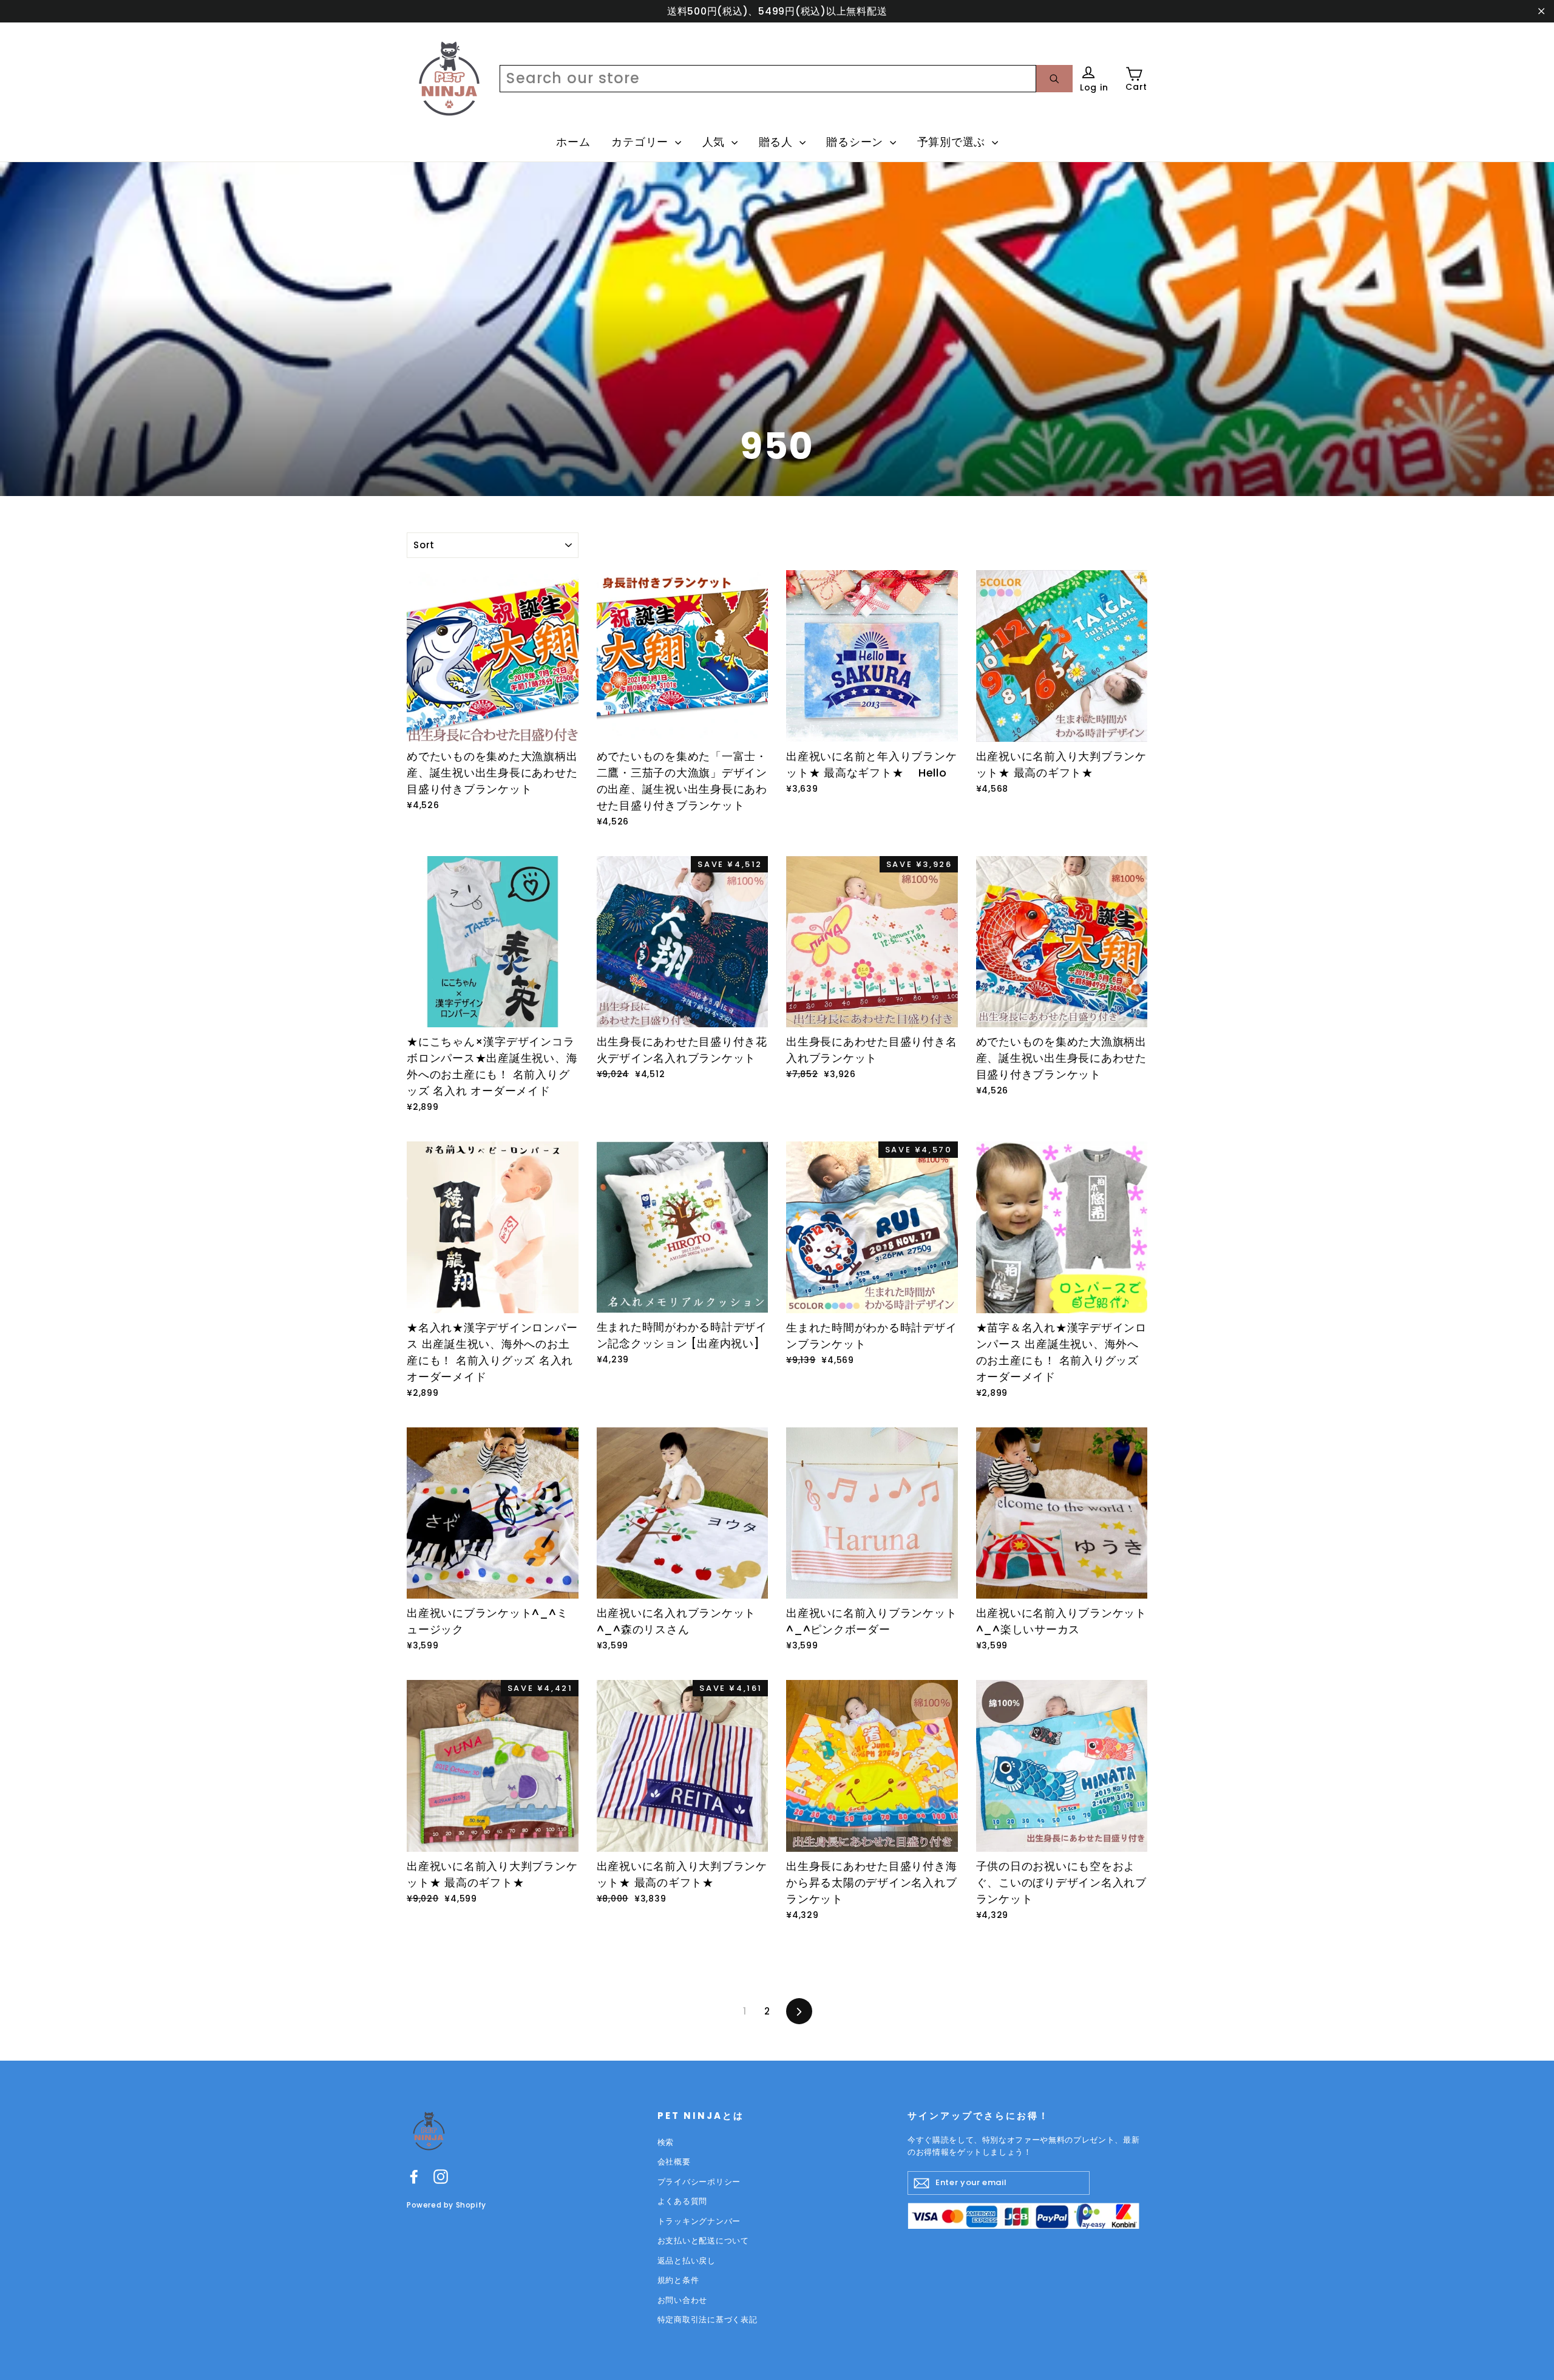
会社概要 (674, 2162)
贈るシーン (857, 142)
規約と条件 (678, 2280)
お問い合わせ (683, 2300)
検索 (666, 2142)
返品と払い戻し (687, 2261)
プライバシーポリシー (699, 2182)
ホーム (573, 142)
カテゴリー (642, 142)
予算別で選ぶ (953, 142)
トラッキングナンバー (699, 2221)
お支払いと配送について (703, 2241)
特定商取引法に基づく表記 (707, 2320)
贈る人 (778, 142)
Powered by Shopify (446, 2205)
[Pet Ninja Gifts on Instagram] (441, 2176)
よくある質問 (683, 2201)
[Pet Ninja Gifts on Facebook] (414, 2176)
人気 (715, 142)
